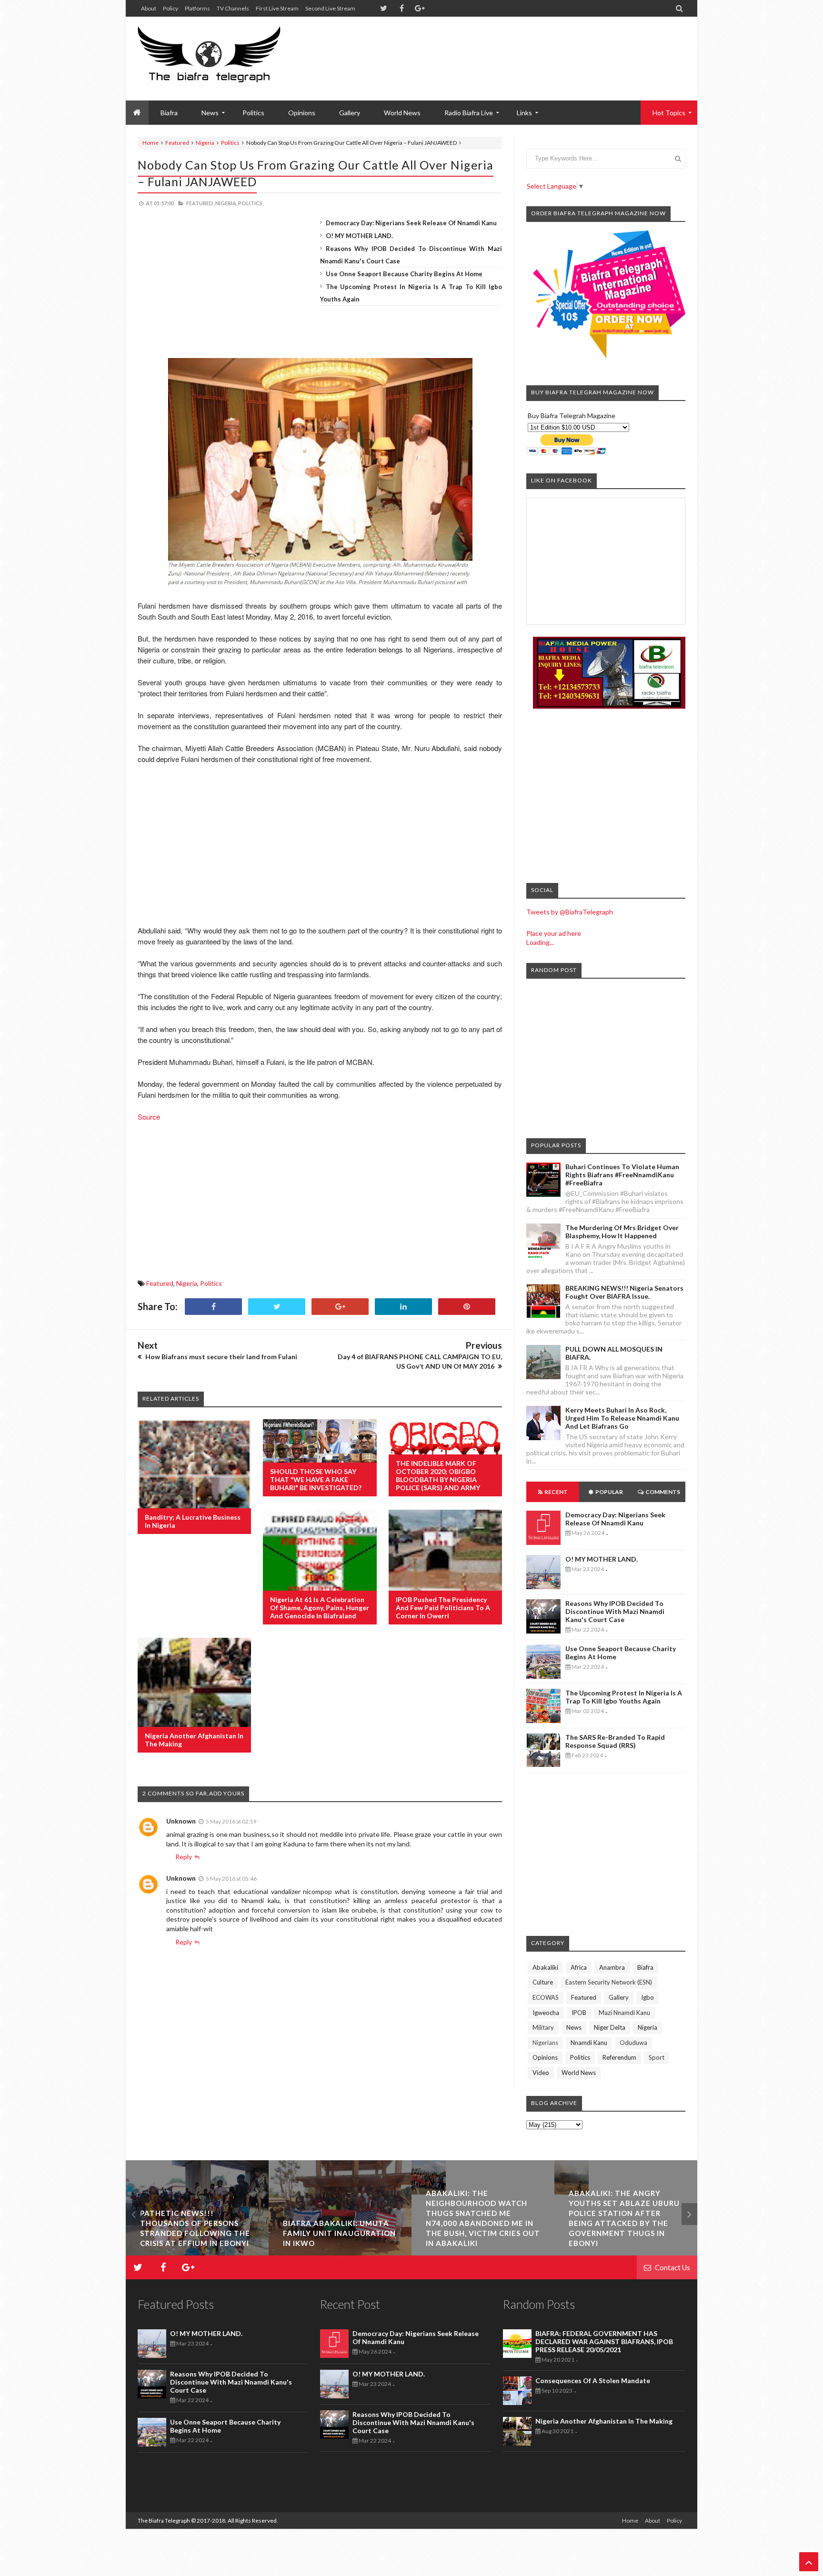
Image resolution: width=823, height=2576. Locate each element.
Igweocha (546, 2013)
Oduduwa (633, 2043)
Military (543, 2027)
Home (151, 143)
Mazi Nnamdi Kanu (624, 2013)
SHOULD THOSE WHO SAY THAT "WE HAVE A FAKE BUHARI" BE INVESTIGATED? (316, 1479)
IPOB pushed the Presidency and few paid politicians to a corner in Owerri (443, 1608)
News (574, 2027)
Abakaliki (545, 1967)
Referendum (619, 2057)
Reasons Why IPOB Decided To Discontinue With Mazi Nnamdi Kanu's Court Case (615, 1611)
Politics (253, 113)
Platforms (197, 8)
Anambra (612, 1967)
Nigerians (545, 2043)
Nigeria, (226, 203)
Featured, (200, 203)
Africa (579, 1967)
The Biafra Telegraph (164, 2521)
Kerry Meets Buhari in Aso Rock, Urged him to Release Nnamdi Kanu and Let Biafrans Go (622, 1418)
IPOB (579, 2013)
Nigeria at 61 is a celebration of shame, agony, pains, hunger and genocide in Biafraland (320, 1608)
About (149, 8)
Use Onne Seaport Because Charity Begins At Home (404, 274)
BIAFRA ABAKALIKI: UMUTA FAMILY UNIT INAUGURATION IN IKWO (196, 2233)
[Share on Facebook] (213, 1307)
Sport (657, 2057)
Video (541, 2073)
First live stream (277, 8)
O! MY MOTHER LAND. (359, 236)
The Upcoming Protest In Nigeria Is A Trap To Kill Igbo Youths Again (624, 1697)
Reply (184, 1857)
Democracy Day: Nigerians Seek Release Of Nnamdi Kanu (411, 223)
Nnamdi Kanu (589, 2043)
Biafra (645, 1967)
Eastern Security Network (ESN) (609, 1982)
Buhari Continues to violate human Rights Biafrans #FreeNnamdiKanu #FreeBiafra (622, 1175)
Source (150, 1117)
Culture (543, 1982)
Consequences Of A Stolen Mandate (593, 2381)
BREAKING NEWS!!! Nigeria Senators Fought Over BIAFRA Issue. (624, 1292)
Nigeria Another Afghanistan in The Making (604, 2421)
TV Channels (233, 8)
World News (402, 113)
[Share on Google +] (340, 1307)
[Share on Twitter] (277, 1307)
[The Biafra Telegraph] (227, 59)
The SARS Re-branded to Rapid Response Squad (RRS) (615, 1741)
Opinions (302, 113)
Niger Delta (610, 2027)
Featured (177, 143)
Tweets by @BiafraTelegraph (570, 912)
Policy (171, 8)
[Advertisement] (512, 48)
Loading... (540, 942)
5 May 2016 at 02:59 (231, 1821)
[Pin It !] (467, 1307)
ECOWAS (546, 1997)
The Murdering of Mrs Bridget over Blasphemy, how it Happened (622, 1232)
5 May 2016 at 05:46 (231, 1879)
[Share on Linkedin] (403, 1307)
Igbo (647, 1997)
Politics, (251, 203)
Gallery (350, 113)
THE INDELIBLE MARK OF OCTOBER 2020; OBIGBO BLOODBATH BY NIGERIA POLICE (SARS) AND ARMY (438, 1475)
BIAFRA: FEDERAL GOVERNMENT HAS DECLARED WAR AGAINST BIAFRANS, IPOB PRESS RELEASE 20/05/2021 (604, 2341)
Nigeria (205, 143)
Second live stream (330, 8)
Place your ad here (554, 933)
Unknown (181, 1821)
